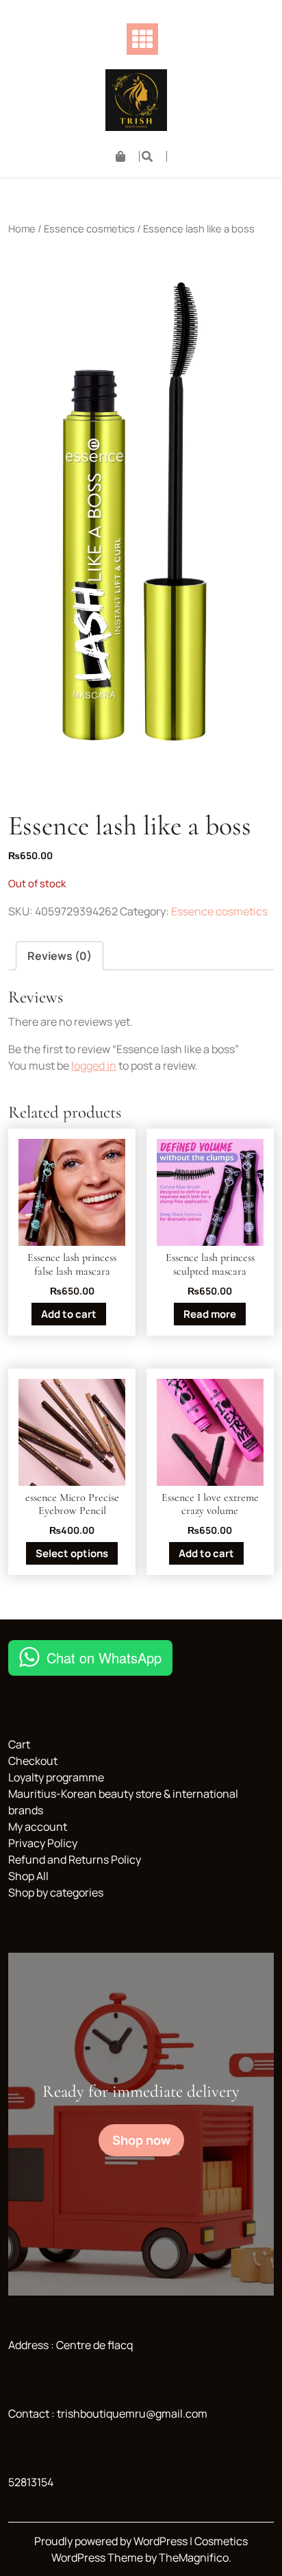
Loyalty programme (56, 1777)
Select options (72, 1553)
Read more (210, 1314)
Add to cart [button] (69, 1314)
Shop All (28, 1876)
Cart (19, 1744)
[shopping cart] (128, 156)
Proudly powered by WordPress (112, 2541)
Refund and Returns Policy (75, 1859)
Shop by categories (56, 1892)
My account (38, 1827)
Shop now (141, 2140)
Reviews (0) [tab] (60, 956)
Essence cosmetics (89, 228)
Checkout (33, 1761)
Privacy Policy (43, 1843)
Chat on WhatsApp (104, 1658)
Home (22, 228)
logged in (94, 1066)
